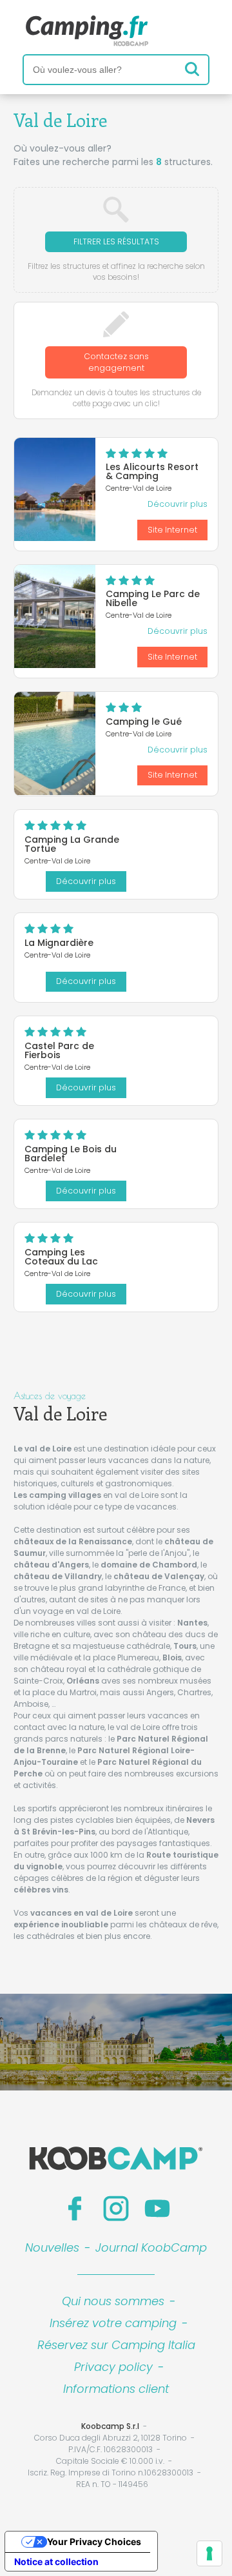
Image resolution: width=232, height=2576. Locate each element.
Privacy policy (113, 2367)
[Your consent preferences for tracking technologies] (209, 2553)
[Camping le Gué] (55, 743)
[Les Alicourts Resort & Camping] (55, 489)
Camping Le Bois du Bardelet (71, 1154)
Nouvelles (52, 2247)
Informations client (116, 2389)
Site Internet (172, 530)
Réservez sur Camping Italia (116, 2345)
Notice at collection (56, 2561)
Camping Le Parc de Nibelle (153, 598)
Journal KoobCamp (151, 2247)
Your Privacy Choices (94, 2542)
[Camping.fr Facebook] (75, 2208)
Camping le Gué (144, 722)
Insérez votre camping (113, 2323)
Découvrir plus (178, 504)
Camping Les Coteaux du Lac (61, 1257)
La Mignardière (59, 943)
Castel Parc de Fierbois (59, 1050)
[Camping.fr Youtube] (157, 2208)
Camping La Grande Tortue (72, 844)
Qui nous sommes (113, 2301)
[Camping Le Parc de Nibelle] (55, 616)
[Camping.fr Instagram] (116, 2208)
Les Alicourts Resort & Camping (152, 471)
